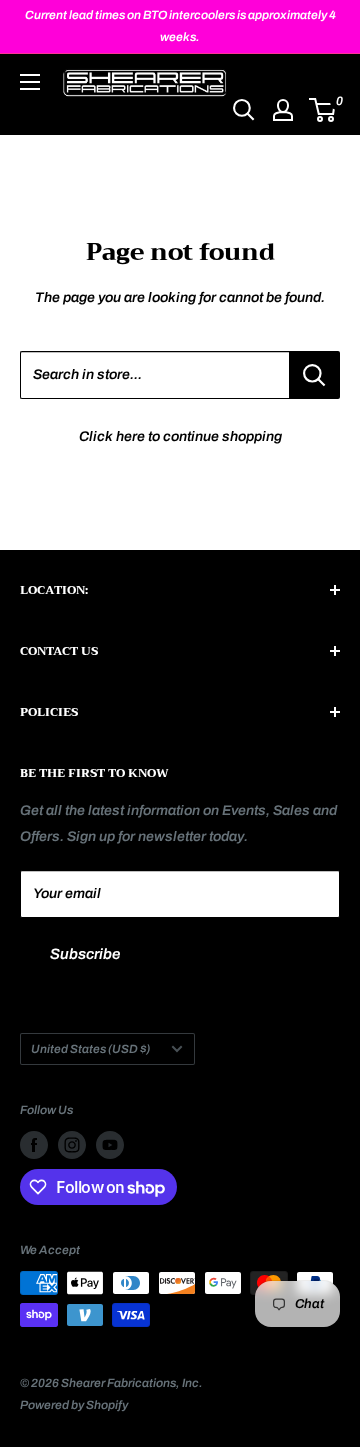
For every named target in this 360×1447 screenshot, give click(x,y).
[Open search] (244, 110)
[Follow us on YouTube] (110, 1145)
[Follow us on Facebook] (34, 1145)
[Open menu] (30, 82)
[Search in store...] (314, 375)
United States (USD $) (90, 1049)
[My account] (283, 110)
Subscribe (85, 954)
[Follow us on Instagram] (72, 1145)
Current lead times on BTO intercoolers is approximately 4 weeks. (180, 26)
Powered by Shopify (74, 1405)
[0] (323, 110)
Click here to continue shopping (180, 436)
